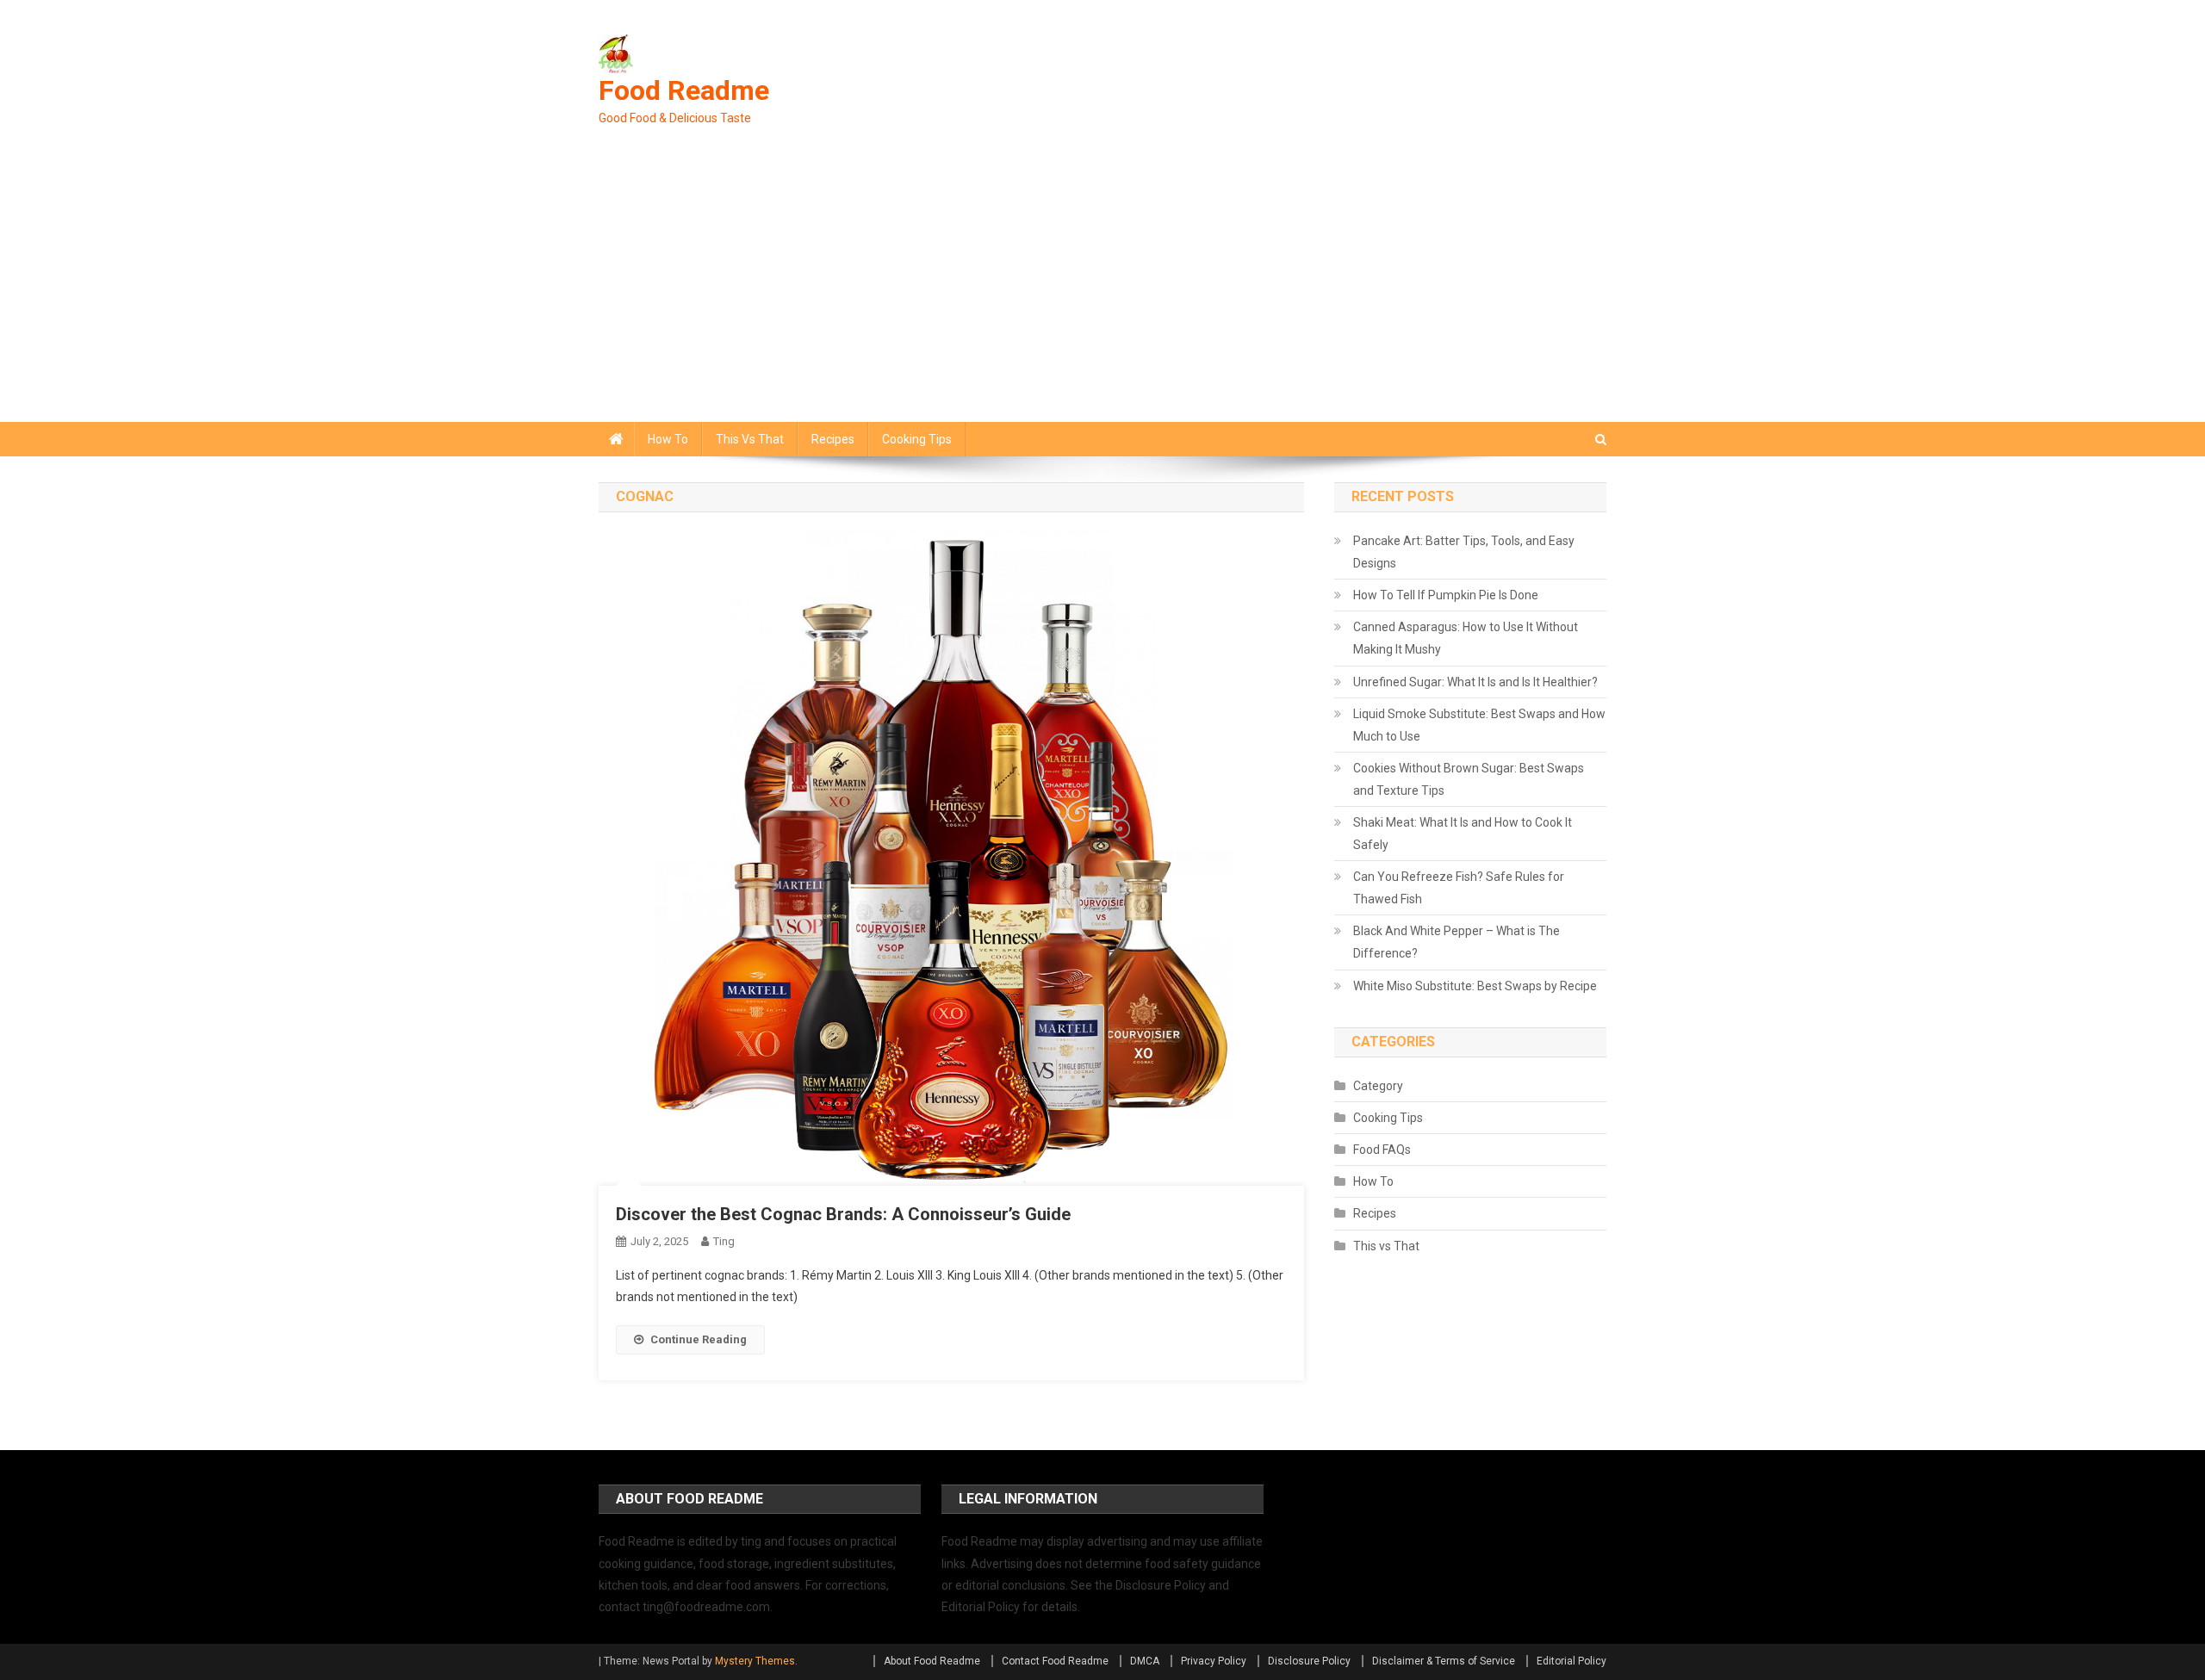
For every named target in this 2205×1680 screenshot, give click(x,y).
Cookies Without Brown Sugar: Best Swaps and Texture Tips (1469, 779)
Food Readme (684, 90)
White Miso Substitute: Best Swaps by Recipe (1475, 986)
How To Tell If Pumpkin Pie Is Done (1446, 595)
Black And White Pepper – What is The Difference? (1457, 942)
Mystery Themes (755, 1661)
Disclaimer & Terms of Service (1444, 1661)
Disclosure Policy (1309, 1661)
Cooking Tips (917, 439)
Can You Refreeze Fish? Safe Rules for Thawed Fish (1459, 888)
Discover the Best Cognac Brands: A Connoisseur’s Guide (843, 1214)
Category (1378, 1086)
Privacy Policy (1214, 1661)
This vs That (750, 439)
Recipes (833, 439)
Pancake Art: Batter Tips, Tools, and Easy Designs (1464, 552)
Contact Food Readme (1055, 1661)
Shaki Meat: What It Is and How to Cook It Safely (1463, 834)
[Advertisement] (1102, 293)
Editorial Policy (1571, 1661)
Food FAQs (1382, 1150)
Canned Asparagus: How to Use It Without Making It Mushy (1466, 638)
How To (668, 439)
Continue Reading (699, 1339)
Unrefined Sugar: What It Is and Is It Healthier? (1475, 682)
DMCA (1145, 1661)
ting (724, 1241)
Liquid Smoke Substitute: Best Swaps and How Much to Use (1479, 725)
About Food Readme (932, 1661)
